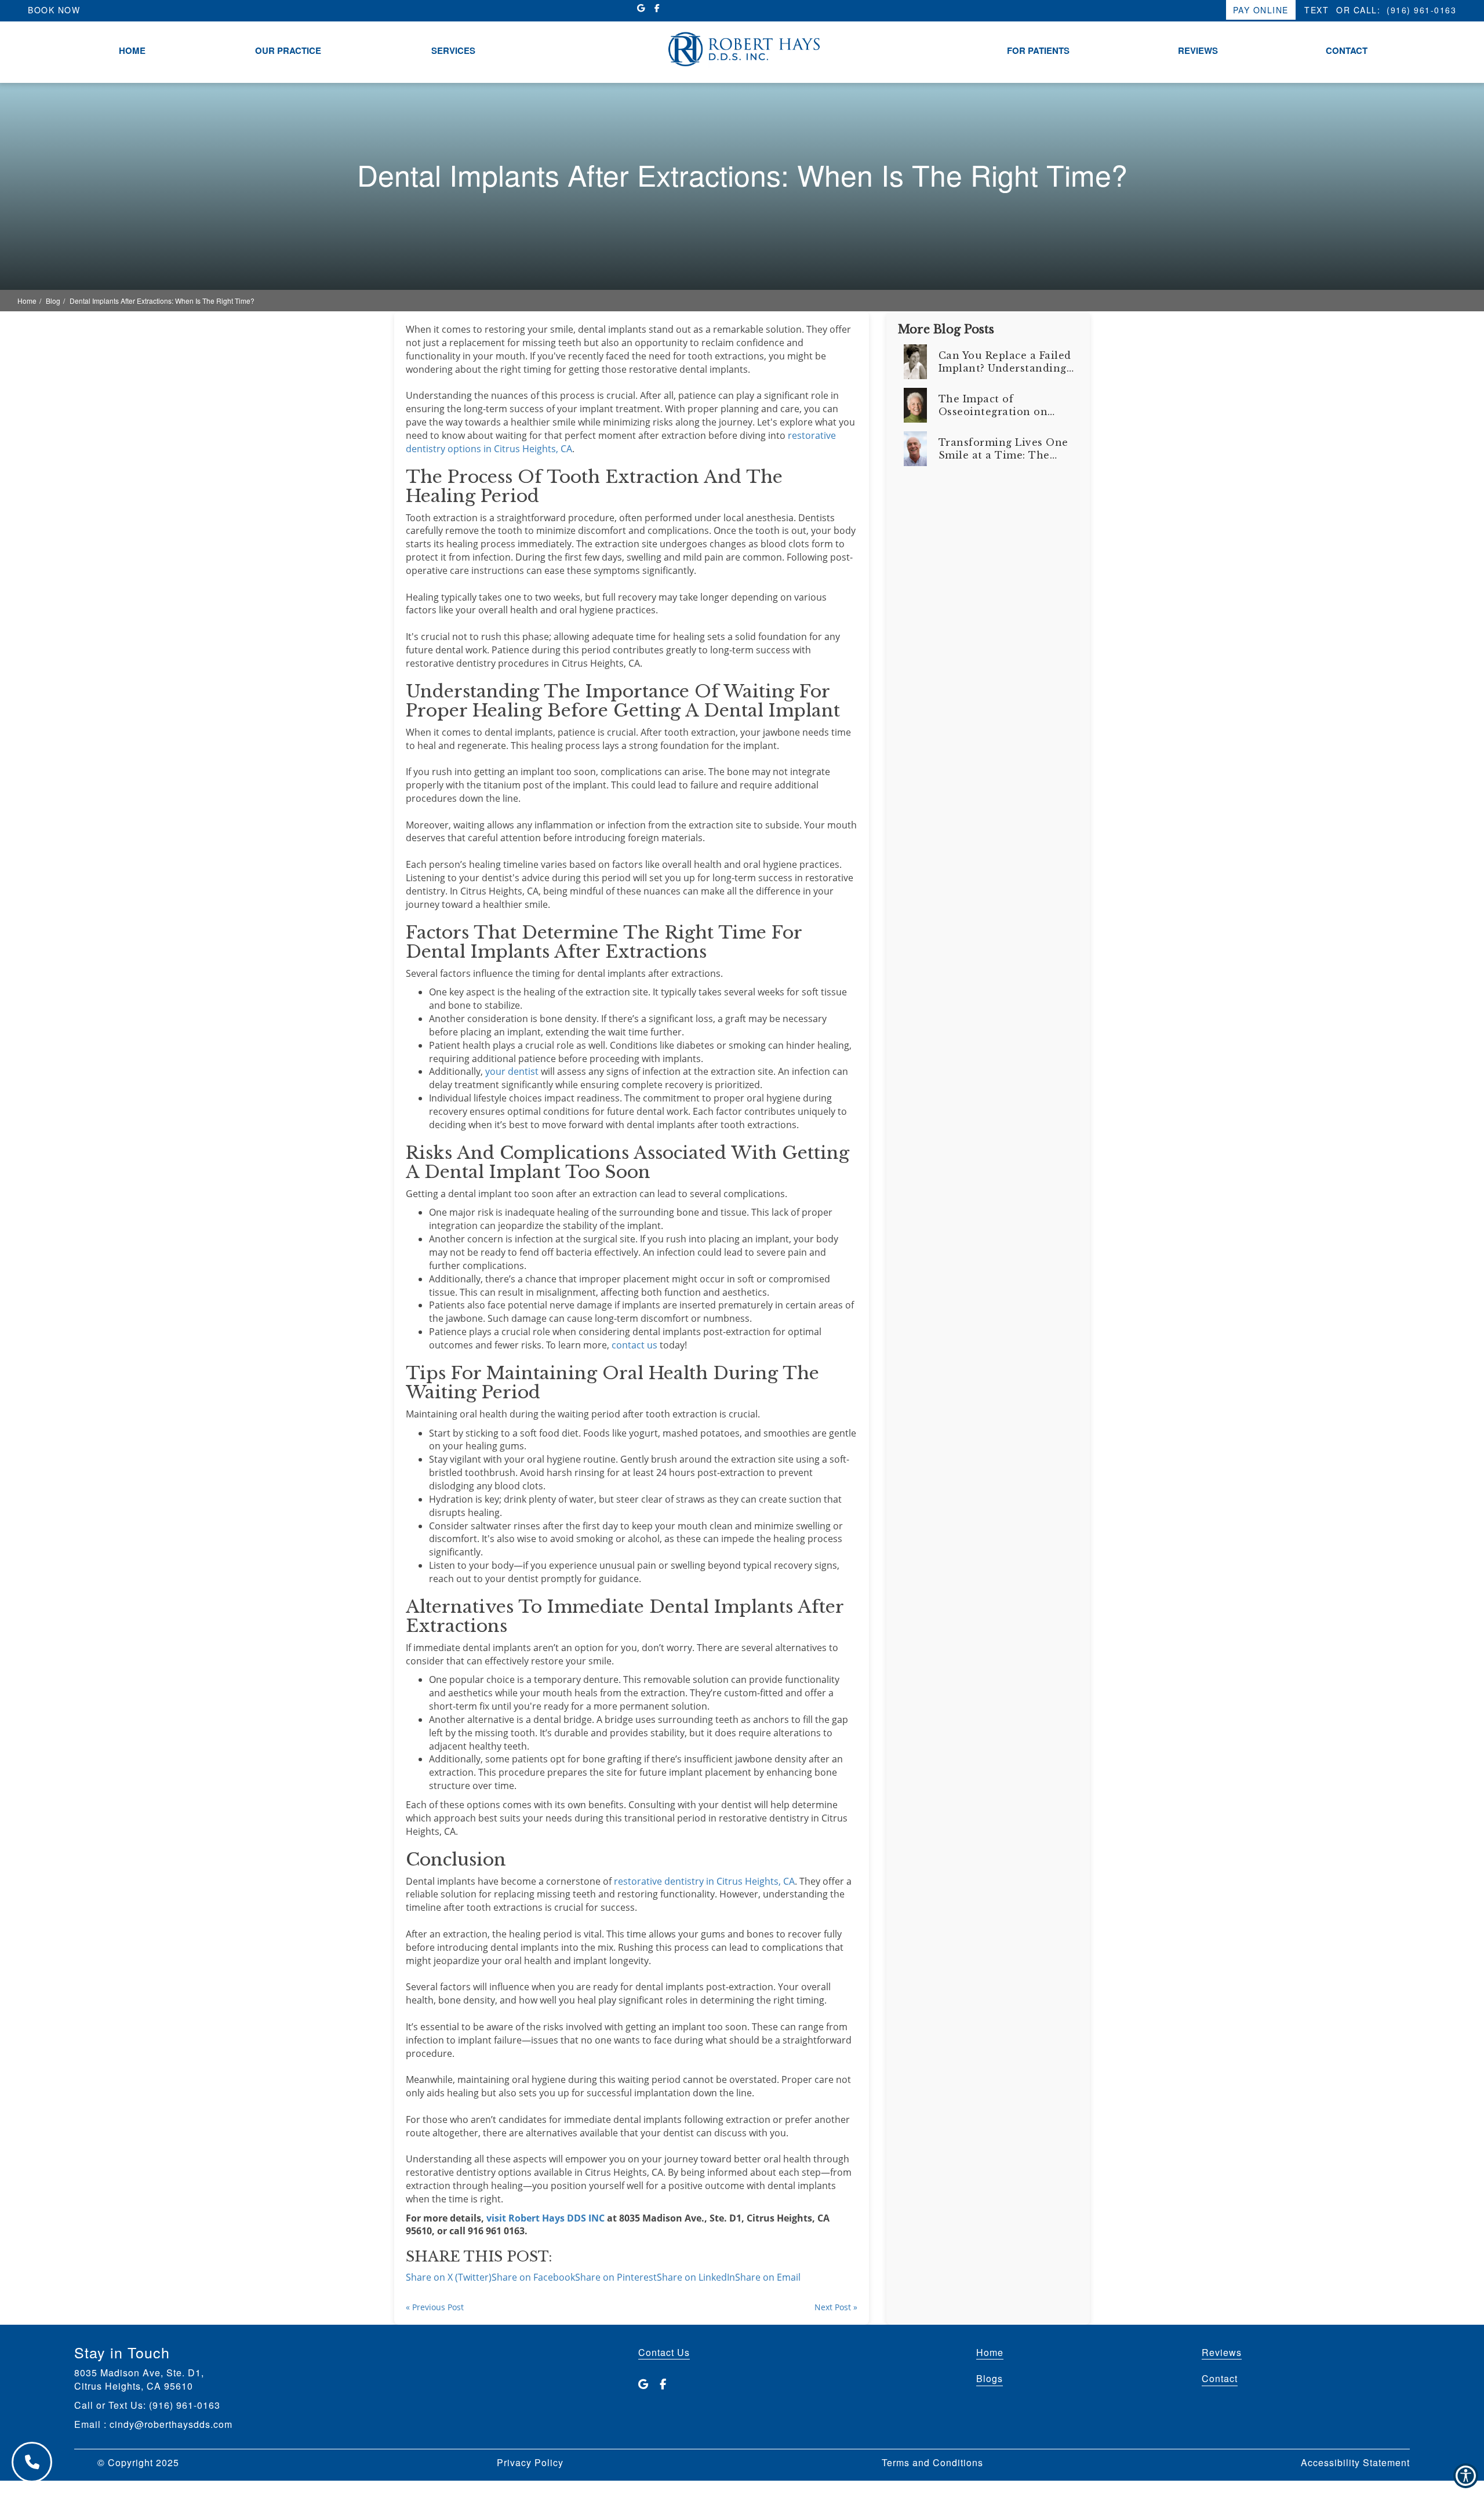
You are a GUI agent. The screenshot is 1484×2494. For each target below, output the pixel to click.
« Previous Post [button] (435, 2307)
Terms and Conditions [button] (932, 2463)
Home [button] (132, 51)
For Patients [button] (1038, 51)
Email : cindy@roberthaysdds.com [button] (153, 2424)
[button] (545, 2218)
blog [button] (53, 301)
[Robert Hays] (742, 48)
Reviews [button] (1198, 51)
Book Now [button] (54, 10)
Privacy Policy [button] (530, 2463)
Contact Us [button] (664, 2352)
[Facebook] (663, 2384)
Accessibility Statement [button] (1355, 2463)
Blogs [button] (990, 2379)
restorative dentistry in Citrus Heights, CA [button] (704, 1881)
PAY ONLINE (1261, 10)
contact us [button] (634, 1345)
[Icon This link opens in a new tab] (641, 8)
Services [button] (453, 51)
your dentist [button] (512, 1071)
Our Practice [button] (288, 51)
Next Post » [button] (836, 2307)
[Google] (643, 2384)
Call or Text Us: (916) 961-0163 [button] (147, 2405)
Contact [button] (1347, 51)
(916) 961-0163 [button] (1421, 10)
